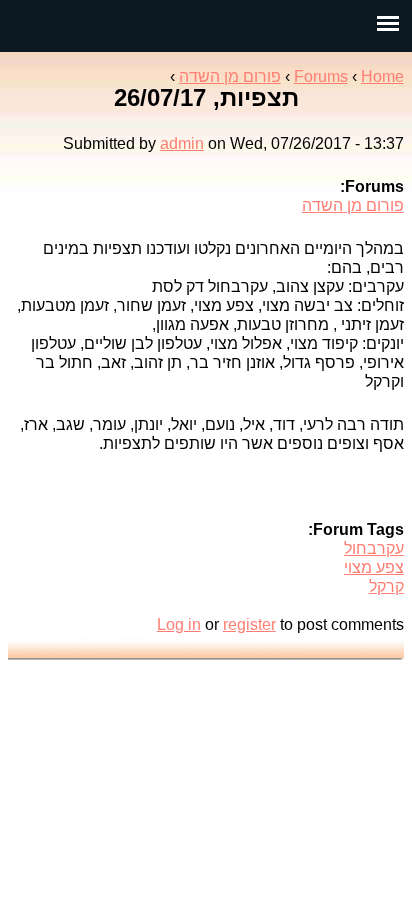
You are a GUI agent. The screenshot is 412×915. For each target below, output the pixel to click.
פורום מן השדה (230, 76)
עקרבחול (374, 548)
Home (382, 76)
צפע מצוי (374, 567)
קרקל (386, 586)
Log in (179, 624)
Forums (321, 76)
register (249, 624)
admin (182, 143)
